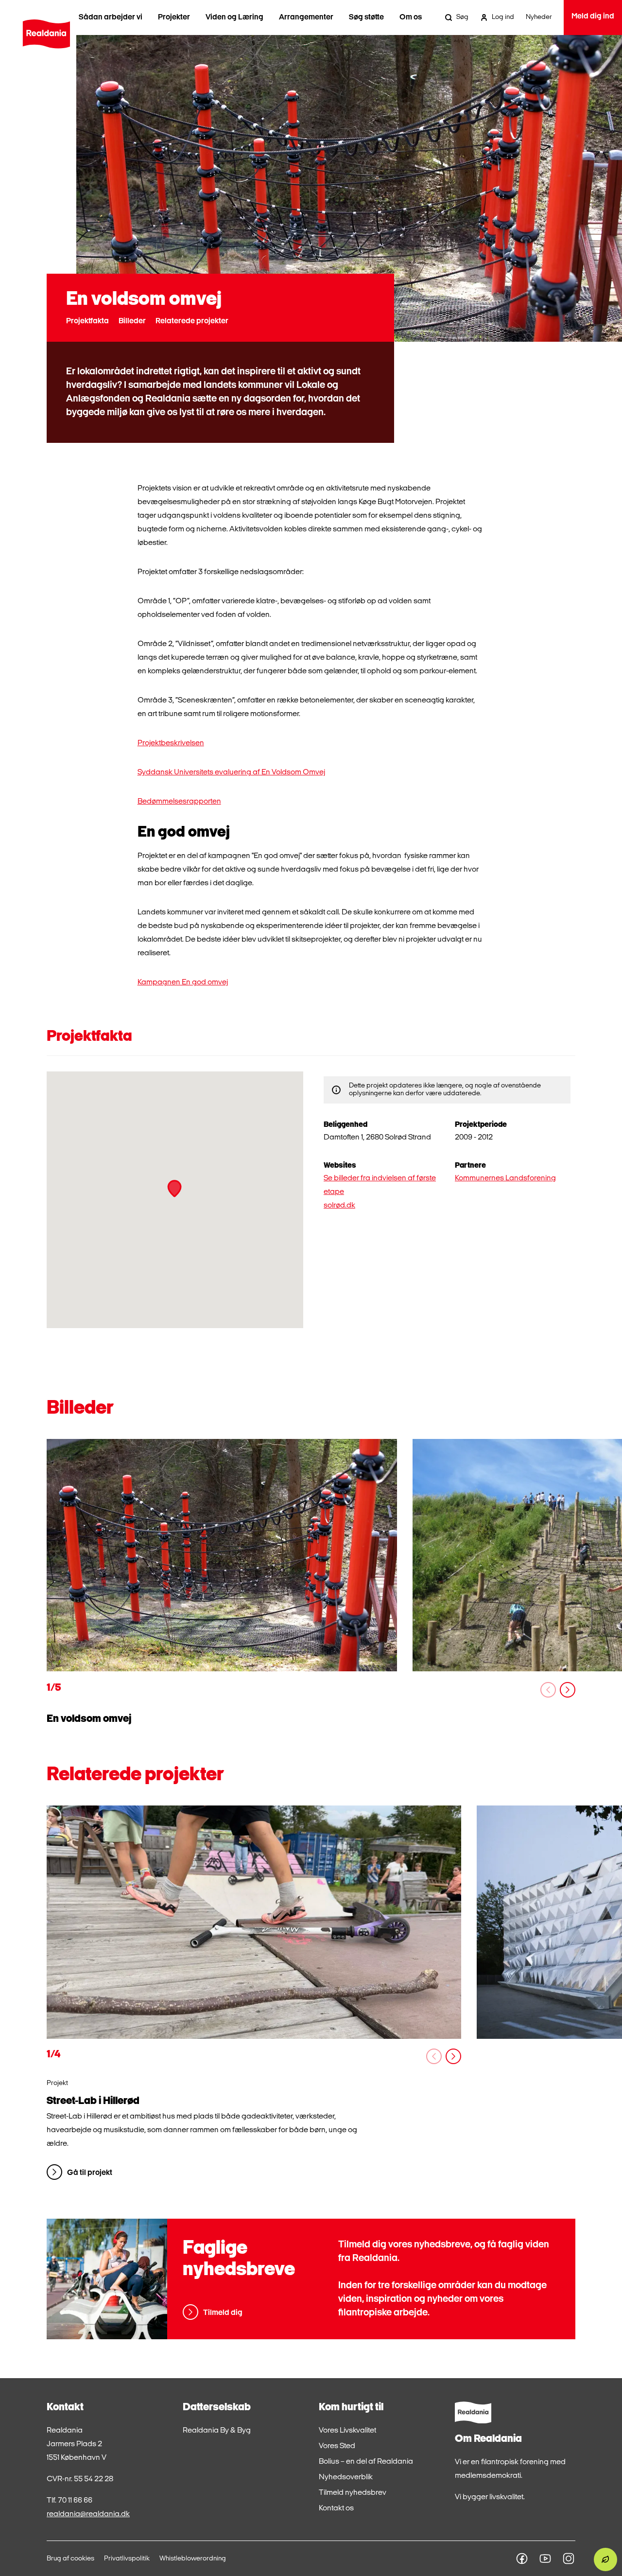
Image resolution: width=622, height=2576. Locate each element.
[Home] (46, 34)
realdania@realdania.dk (88, 2514)
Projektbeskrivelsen (171, 743)
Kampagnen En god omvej (183, 982)
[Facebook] (522, 2558)
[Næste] (568, 1690)
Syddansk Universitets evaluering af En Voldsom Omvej (231, 772)
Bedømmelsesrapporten (179, 802)
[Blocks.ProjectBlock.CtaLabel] (254, 1922)
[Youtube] (545, 2558)
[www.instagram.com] (569, 2558)
